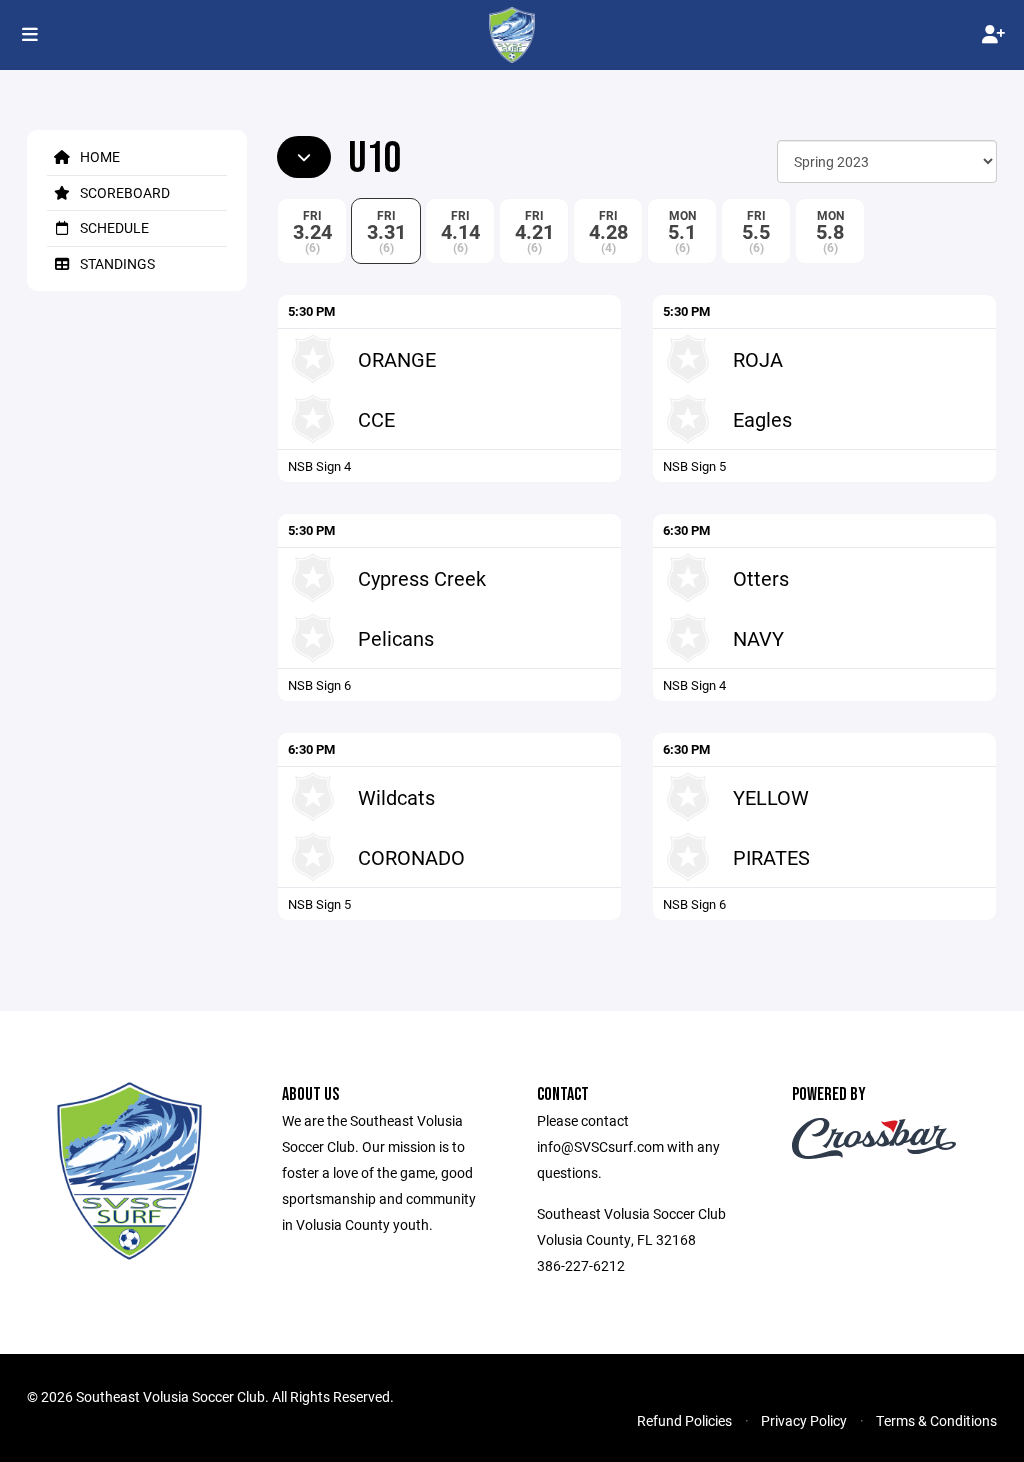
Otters (761, 578)
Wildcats (396, 797)
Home (98, 156)
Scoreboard (123, 192)
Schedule (113, 227)
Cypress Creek (422, 578)
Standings (116, 263)
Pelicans (396, 638)
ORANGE (397, 359)
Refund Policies (684, 1420)
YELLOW (771, 797)
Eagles (762, 419)
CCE (376, 419)
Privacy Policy (804, 1420)
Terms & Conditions (936, 1420)
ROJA (758, 359)
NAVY (758, 638)
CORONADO (411, 857)
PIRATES (771, 857)
